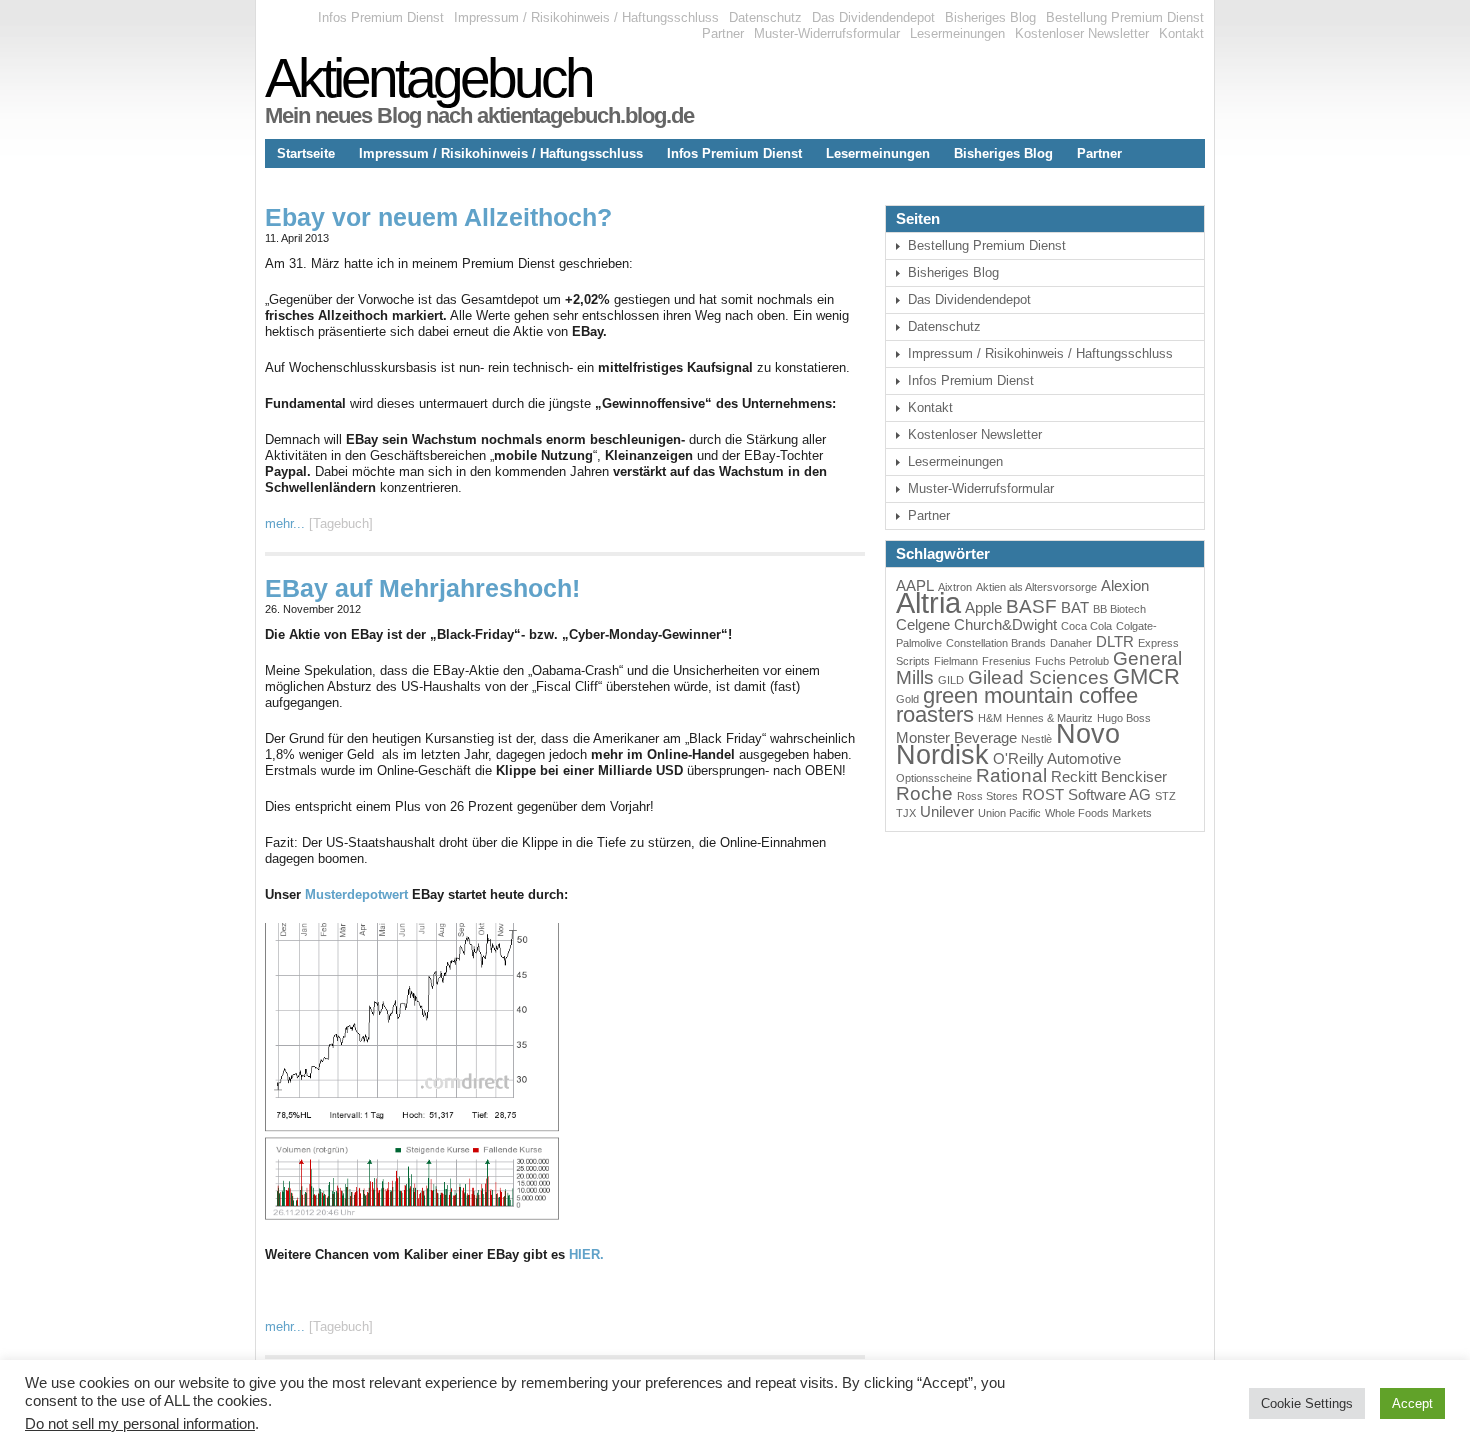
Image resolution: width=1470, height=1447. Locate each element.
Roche (924, 793)
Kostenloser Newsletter (1082, 33)
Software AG (1109, 794)
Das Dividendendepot (873, 17)
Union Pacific (1009, 813)
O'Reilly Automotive (1057, 758)
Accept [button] (1412, 1403)
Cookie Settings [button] (1307, 1403)
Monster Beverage (956, 737)
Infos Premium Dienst (381, 17)
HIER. (586, 1254)
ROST (1043, 794)
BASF (1031, 606)
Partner (723, 33)
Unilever (947, 811)
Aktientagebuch (428, 78)
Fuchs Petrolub (1072, 661)
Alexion (1125, 585)
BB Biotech (1119, 609)
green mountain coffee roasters (1017, 705)
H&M (990, 718)
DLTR (1115, 641)
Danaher (1071, 643)
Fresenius (1006, 661)
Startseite (306, 153)
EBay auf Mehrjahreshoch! (422, 588)
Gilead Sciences (1038, 677)
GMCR (1146, 676)
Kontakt (1181, 33)
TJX (906, 813)
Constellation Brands (996, 643)
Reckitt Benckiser (1109, 776)
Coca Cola (1086, 626)
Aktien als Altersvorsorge (1036, 587)
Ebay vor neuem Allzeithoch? (438, 217)
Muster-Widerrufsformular (827, 33)
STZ (1165, 796)
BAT (1075, 607)
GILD (951, 680)
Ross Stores (987, 796)
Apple (983, 607)
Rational (1011, 775)
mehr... (285, 523)
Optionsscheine (934, 778)
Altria (928, 602)
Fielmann (956, 661)
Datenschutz (765, 17)
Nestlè (1036, 739)
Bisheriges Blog (990, 17)
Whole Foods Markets (1098, 813)
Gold (907, 699)
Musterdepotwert (356, 894)
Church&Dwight (1005, 624)
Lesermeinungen (957, 33)
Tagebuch (341, 523)
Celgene (923, 624)
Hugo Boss (1124, 718)
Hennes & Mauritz (1049, 718)
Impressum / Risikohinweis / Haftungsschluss (586, 17)
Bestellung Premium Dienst (1125, 17)
